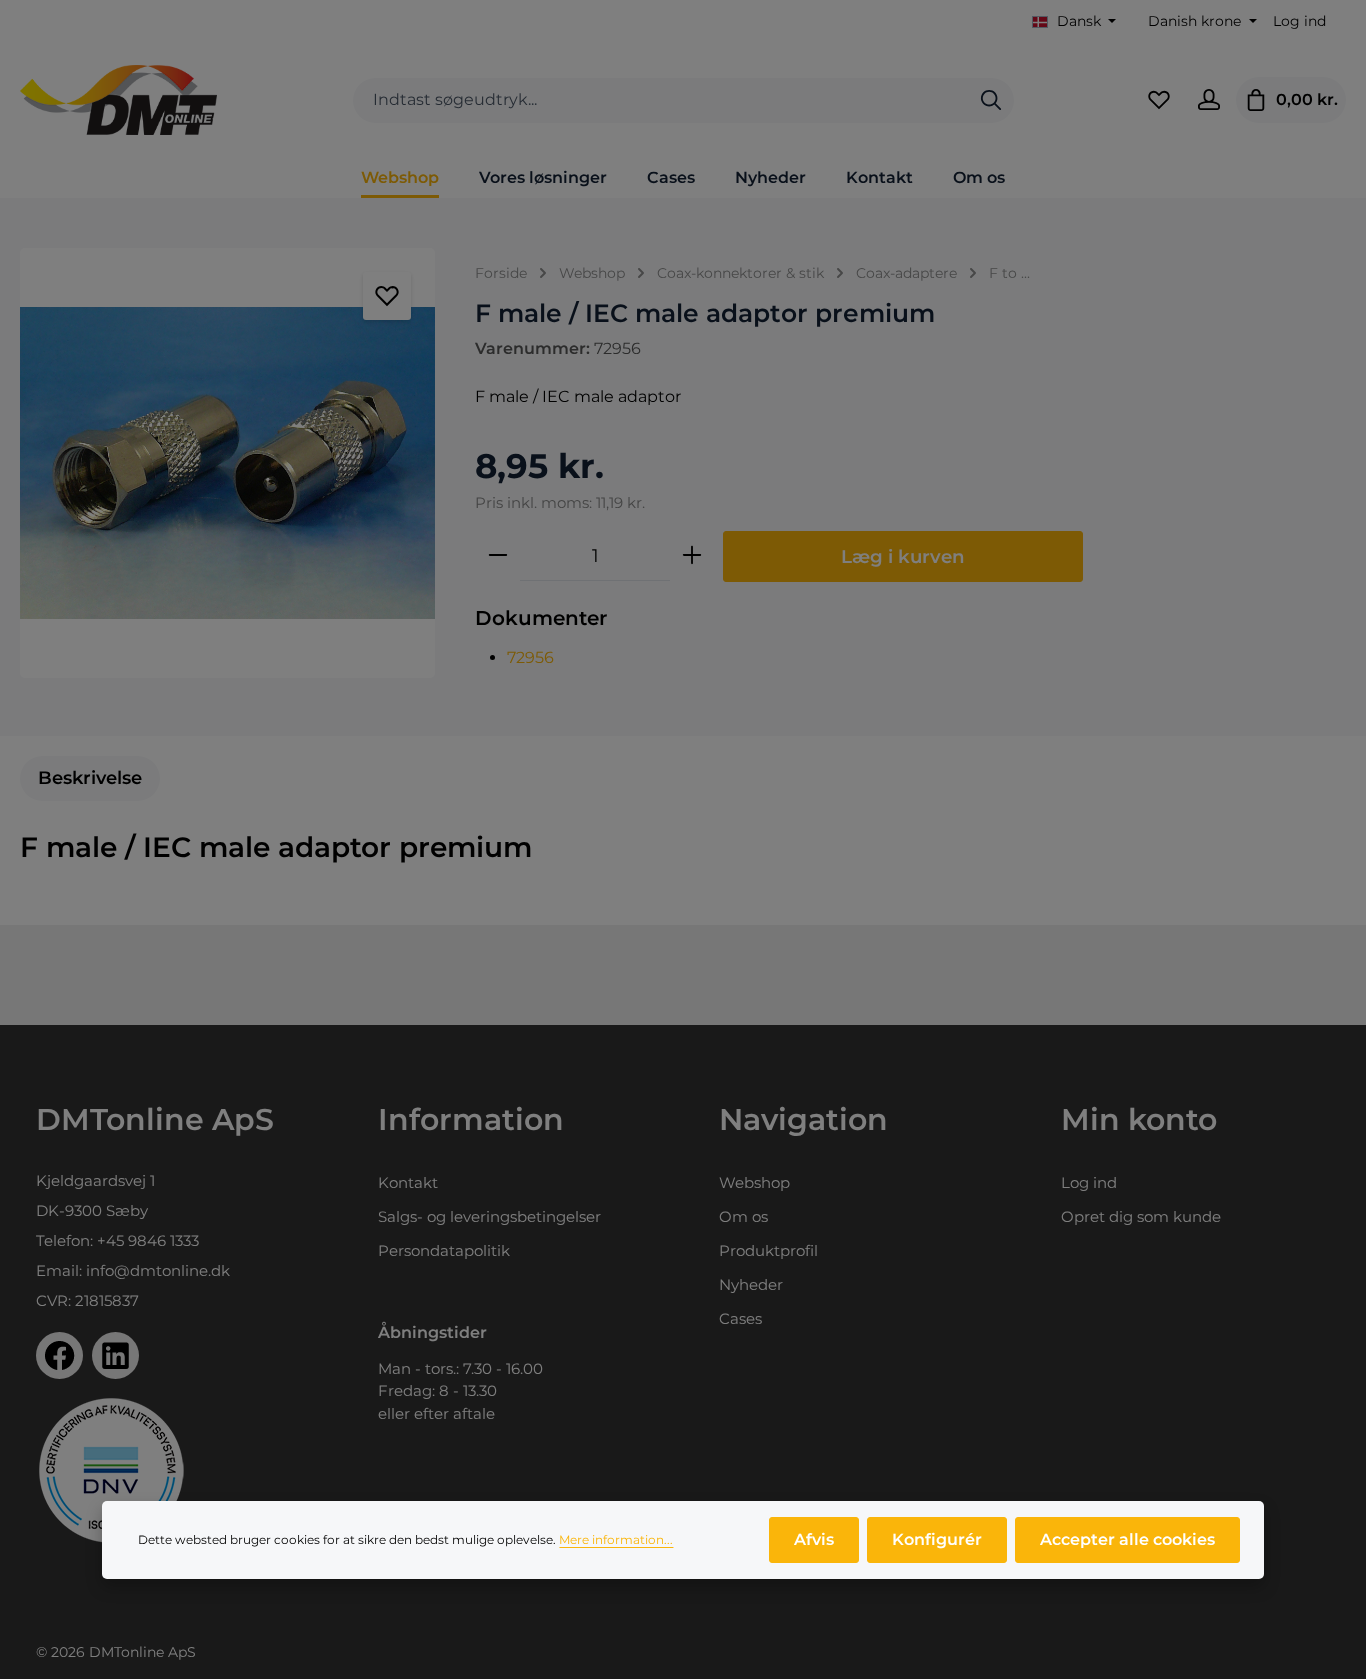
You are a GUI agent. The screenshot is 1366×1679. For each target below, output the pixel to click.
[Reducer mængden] (498, 556)
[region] (227, 463)
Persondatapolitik (444, 1250)
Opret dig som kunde (1141, 1216)
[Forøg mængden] (692, 556)
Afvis (814, 1539)
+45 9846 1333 (148, 1240)
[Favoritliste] (1159, 100)
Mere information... (616, 1539)
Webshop (754, 1182)
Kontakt (408, 1182)
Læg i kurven (903, 556)
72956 (530, 657)
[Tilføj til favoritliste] (387, 296)
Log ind (1299, 21)
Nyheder (751, 1284)
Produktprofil (768, 1250)
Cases (740, 1318)
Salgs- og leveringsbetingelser (489, 1216)
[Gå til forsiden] (118, 100)
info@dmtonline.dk (158, 1270)
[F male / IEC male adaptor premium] (227, 463)
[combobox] (661, 100)
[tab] (90, 778)
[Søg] (991, 100)
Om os (743, 1216)
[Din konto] (1209, 100)
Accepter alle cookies (1127, 1539)
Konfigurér (937, 1539)
